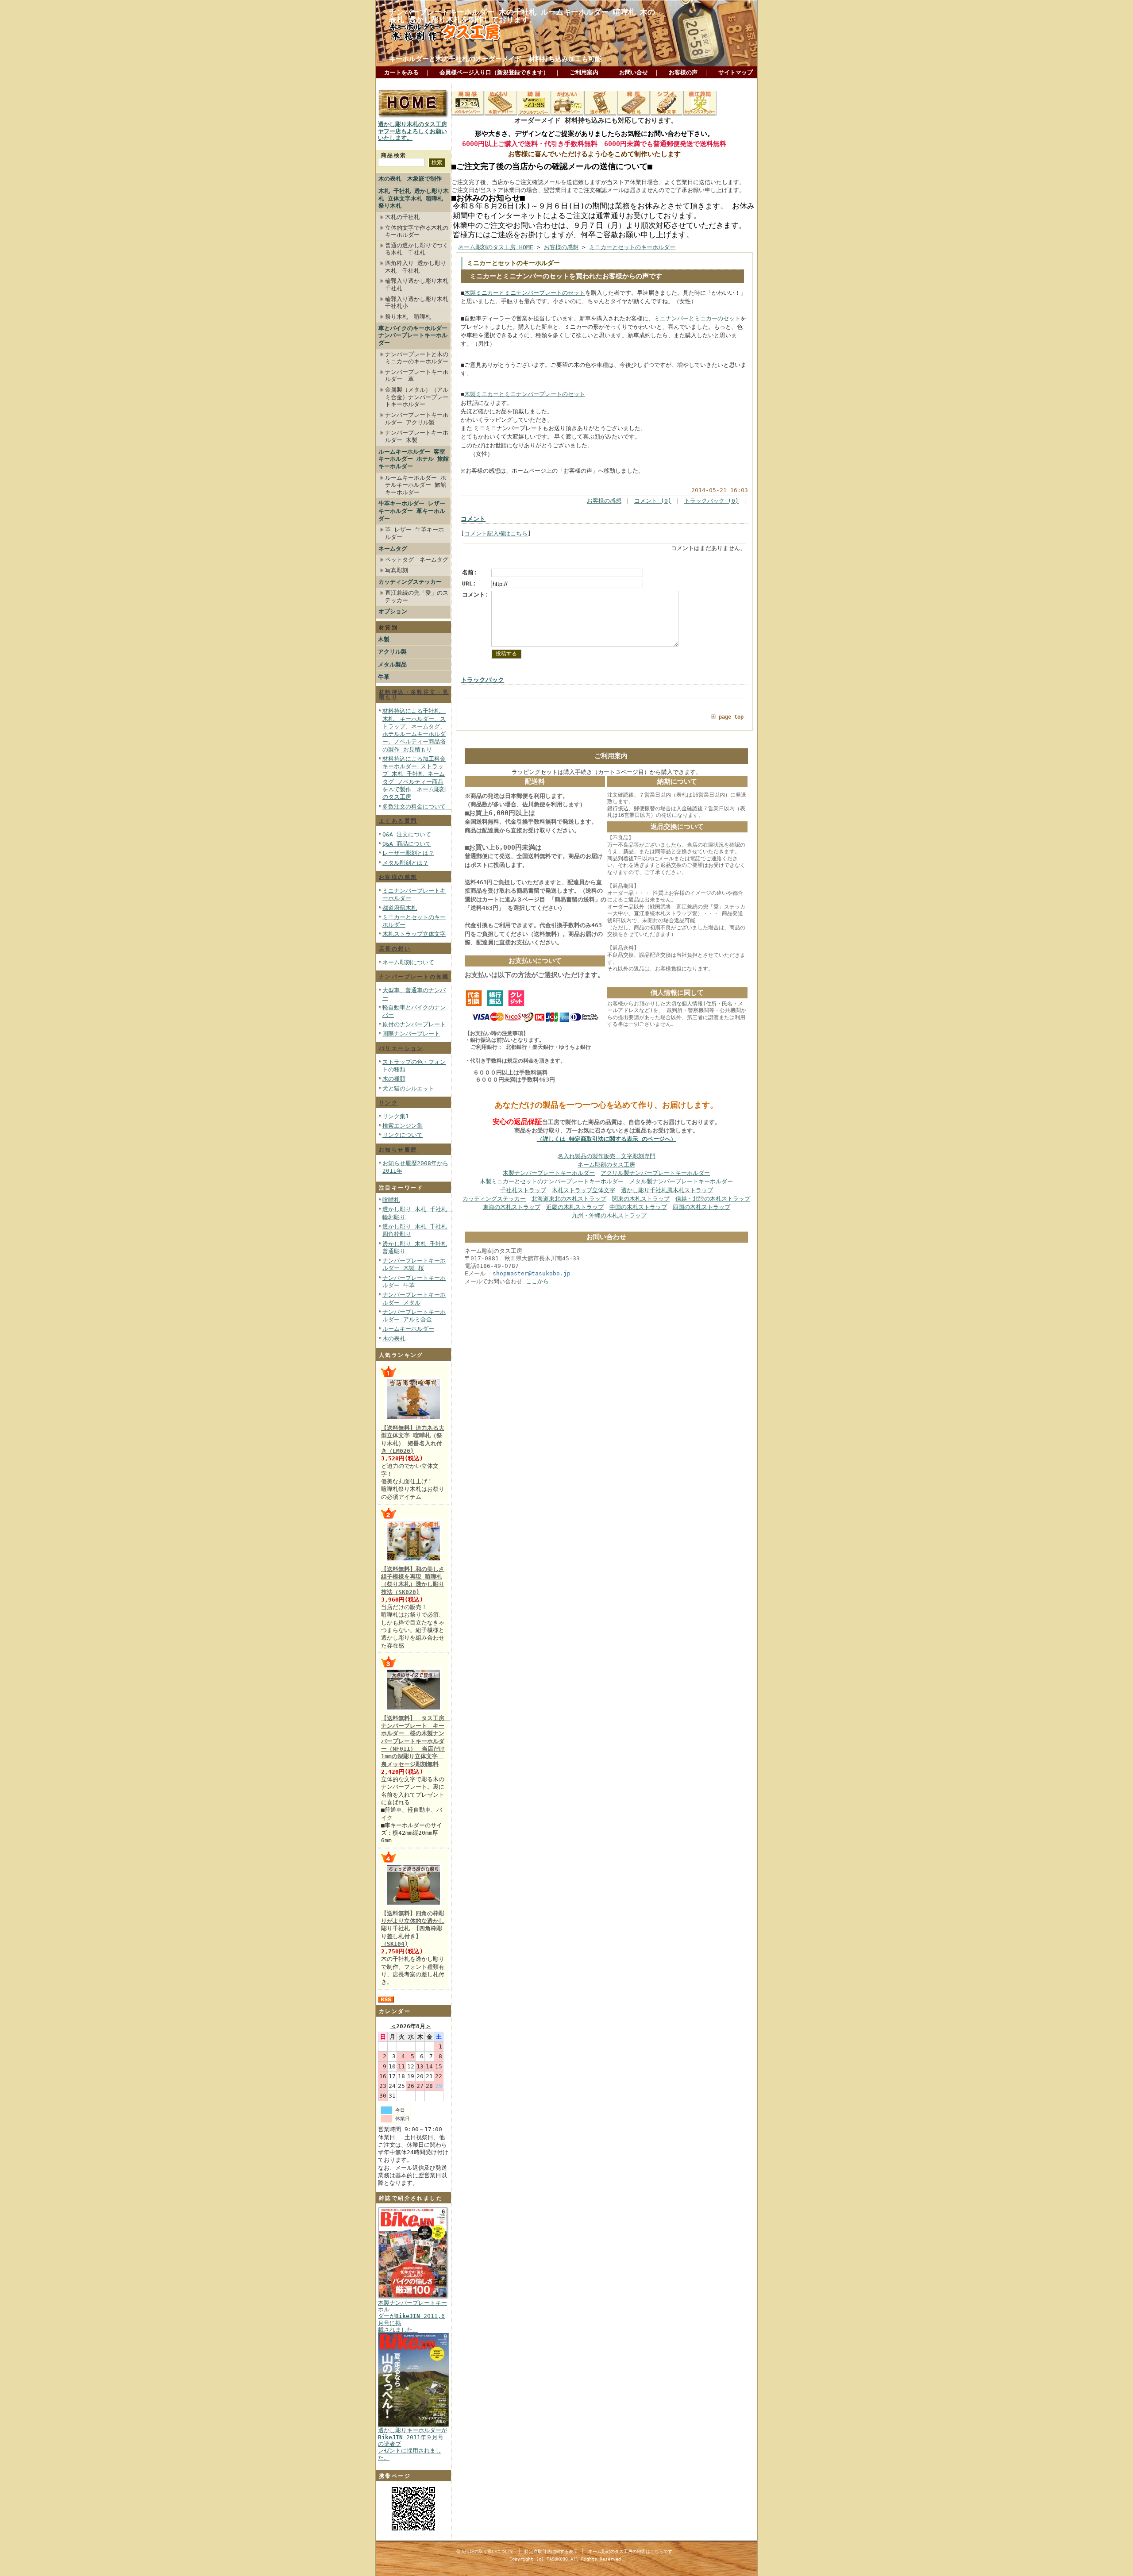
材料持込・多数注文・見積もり (414, 695)
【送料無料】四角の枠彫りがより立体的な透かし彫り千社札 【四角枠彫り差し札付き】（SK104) (413, 1929)
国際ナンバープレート (411, 1034)
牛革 (384, 677)
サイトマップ (736, 72)
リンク (388, 1103)
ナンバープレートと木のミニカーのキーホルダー (417, 358)
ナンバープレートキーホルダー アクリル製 (417, 419)
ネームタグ (393, 549)
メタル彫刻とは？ (405, 863)
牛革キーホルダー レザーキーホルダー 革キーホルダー (412, 511)
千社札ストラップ (523, 1190)
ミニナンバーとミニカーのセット (697, 318)
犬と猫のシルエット (408, 1088)
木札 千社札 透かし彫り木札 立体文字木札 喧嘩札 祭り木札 (414, 198)
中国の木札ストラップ (638, 1207)
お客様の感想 (398, 877)
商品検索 (394, 155)
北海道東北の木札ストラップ (569, 1199)
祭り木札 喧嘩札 (408, 317)
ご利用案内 (584, 72)
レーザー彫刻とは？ (408, 853)
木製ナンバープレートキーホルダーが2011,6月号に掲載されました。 (412, 2316)
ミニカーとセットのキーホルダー (632, 247)
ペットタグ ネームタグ (417, 560)
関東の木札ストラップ (641, 1199)
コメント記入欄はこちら (496, 533)
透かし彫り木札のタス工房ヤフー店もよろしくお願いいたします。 (412, 131)
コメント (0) (653, 501)
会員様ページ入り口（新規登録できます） (494, 72)
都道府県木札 (400, 908)
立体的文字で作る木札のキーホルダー (417, 231)
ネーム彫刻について (408, 962)
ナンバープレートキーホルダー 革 (417, 376)
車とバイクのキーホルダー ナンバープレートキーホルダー (413, 335)
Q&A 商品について (407, 844)
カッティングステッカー (410, 582)
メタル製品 (392, 664)
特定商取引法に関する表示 (551, 2551)
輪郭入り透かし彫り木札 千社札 (417, 285)
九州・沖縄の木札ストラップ (609, 1215)
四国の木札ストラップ (701, 1207)
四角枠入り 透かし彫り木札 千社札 (416, 267)
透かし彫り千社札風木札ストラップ (667, 1190)
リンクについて (403, 1135)
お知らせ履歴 (398, 1150)
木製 (384, 639)
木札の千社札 (402, 217)
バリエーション (401, 1048)
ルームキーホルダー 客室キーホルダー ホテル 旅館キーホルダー (414, 459)
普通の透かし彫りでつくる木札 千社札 (417, 249)
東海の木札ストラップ (512, 1207)
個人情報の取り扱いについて (485, 2551)
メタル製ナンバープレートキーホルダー (681, 1181)
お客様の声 (683, 72)
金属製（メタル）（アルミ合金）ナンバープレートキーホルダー (417, 397)
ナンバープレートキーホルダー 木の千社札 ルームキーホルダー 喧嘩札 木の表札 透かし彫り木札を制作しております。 (522, 16)
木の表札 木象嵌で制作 (410, 179)
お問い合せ (634, 72)
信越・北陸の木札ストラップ (713, 1199)
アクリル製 (392, 652)
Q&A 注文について (407, 834)
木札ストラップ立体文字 (414, 934)
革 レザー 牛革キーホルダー (414, 533)
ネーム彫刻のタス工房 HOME (496, 247)
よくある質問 (398, 821)
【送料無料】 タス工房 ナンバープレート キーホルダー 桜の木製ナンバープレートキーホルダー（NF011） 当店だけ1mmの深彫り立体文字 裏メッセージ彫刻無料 (416, 1741)
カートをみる (401, 72)
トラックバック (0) (711, 501)
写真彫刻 (397, 570)
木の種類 (394, 1079)
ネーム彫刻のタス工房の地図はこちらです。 (632, 2551)
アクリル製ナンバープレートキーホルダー (655, 1173)
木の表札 (394, 1338)
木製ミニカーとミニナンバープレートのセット (525, 293)
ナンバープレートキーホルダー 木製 (417, 436)
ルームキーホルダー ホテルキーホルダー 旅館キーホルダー (416, 485)
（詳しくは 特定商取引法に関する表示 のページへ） (607, 1139)
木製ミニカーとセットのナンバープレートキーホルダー (552, 1181)
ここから (537, 1281)
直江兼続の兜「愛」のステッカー (417, 597)
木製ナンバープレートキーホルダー (549, 1173)
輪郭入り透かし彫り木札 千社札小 (417, 303)
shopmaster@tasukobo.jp (532, 1273)
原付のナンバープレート (414, 1024)
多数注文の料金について (417, 807)
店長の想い (395, 949)
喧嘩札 (391, 1200)
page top (731, 717)
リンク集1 (396, 1116)
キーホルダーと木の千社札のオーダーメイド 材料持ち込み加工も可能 (495, 59)
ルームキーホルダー (408, 1329)
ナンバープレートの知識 (414, 977)
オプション (393, 611)
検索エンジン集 (403, 1126)
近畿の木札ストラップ (575, 1207)
